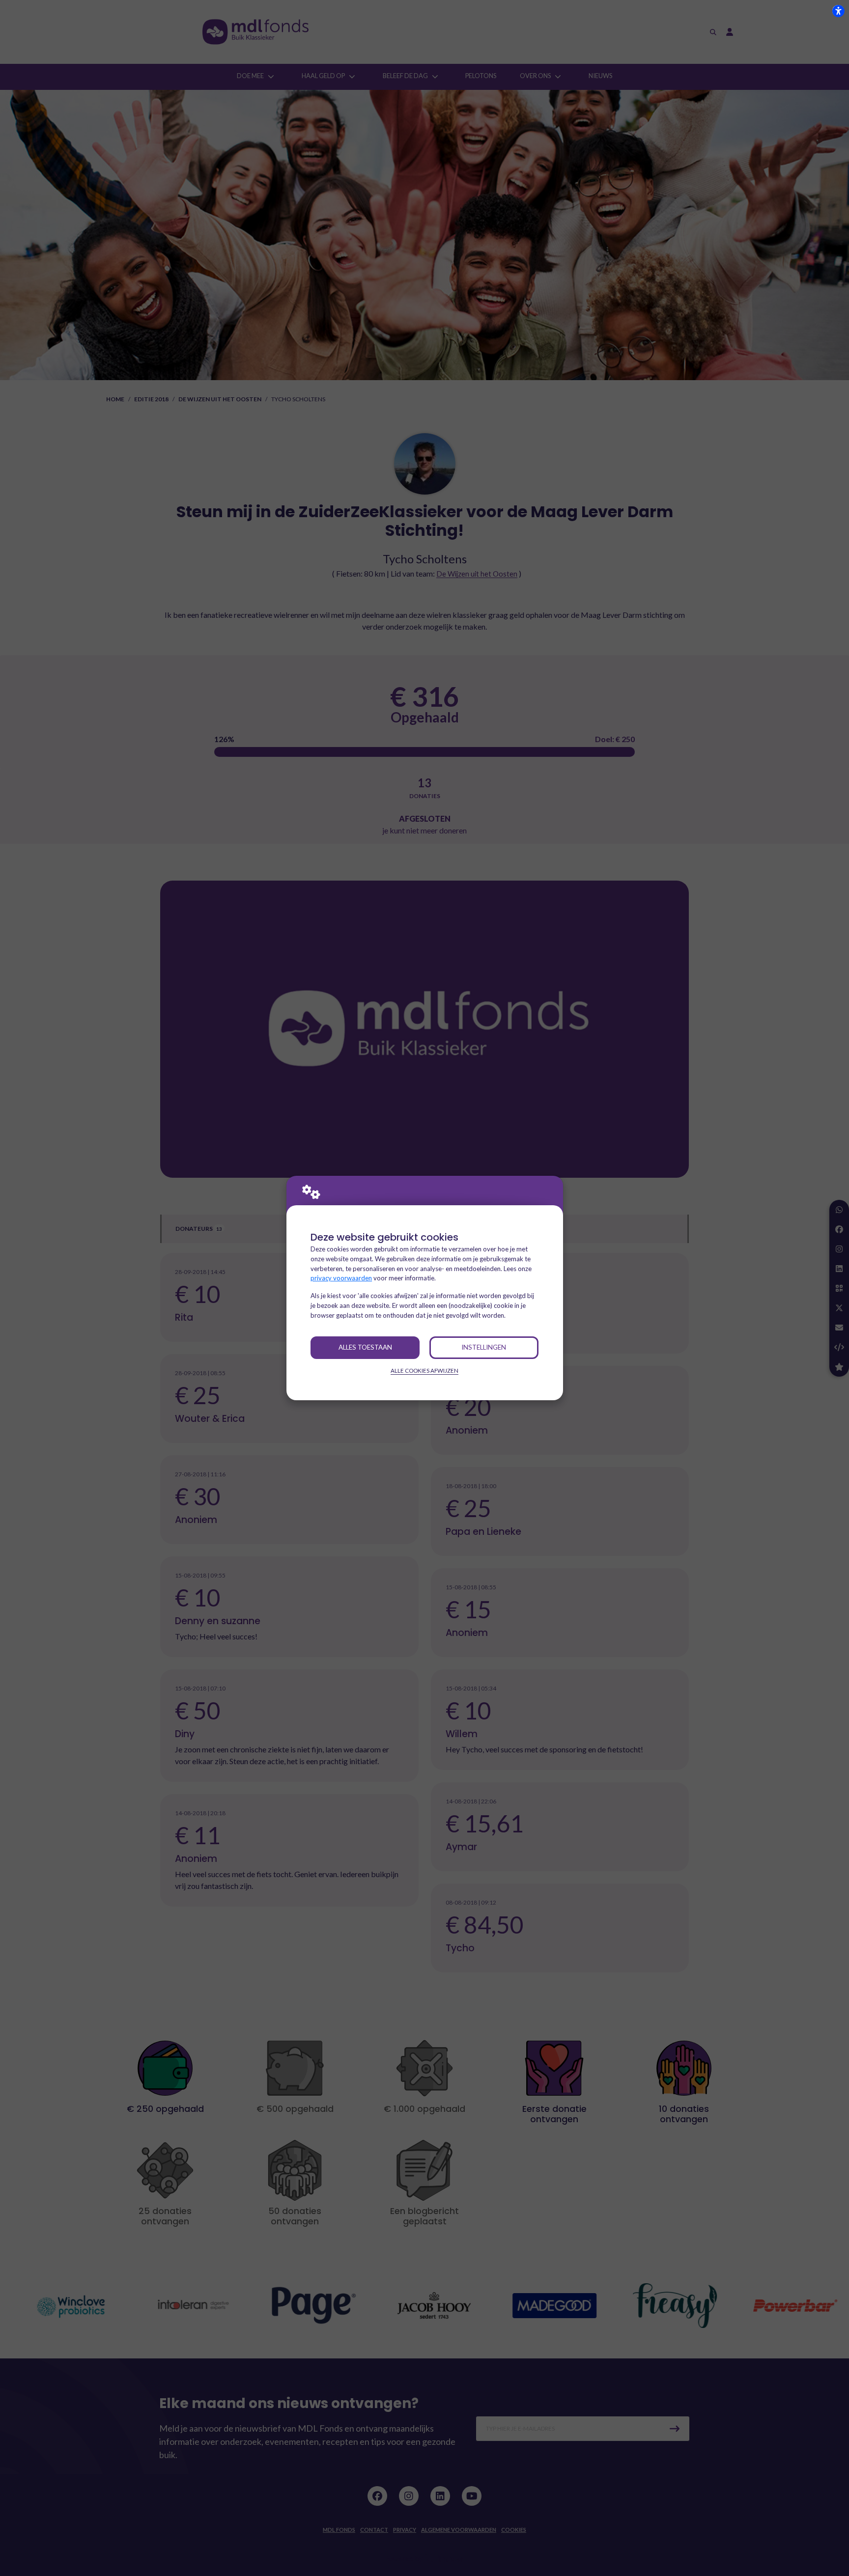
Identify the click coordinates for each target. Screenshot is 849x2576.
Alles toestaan (365, 1347)
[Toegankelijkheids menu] (838, 11)
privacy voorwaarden (341, 1278)
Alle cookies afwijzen (424, 1371)
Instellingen (484, 1347)
